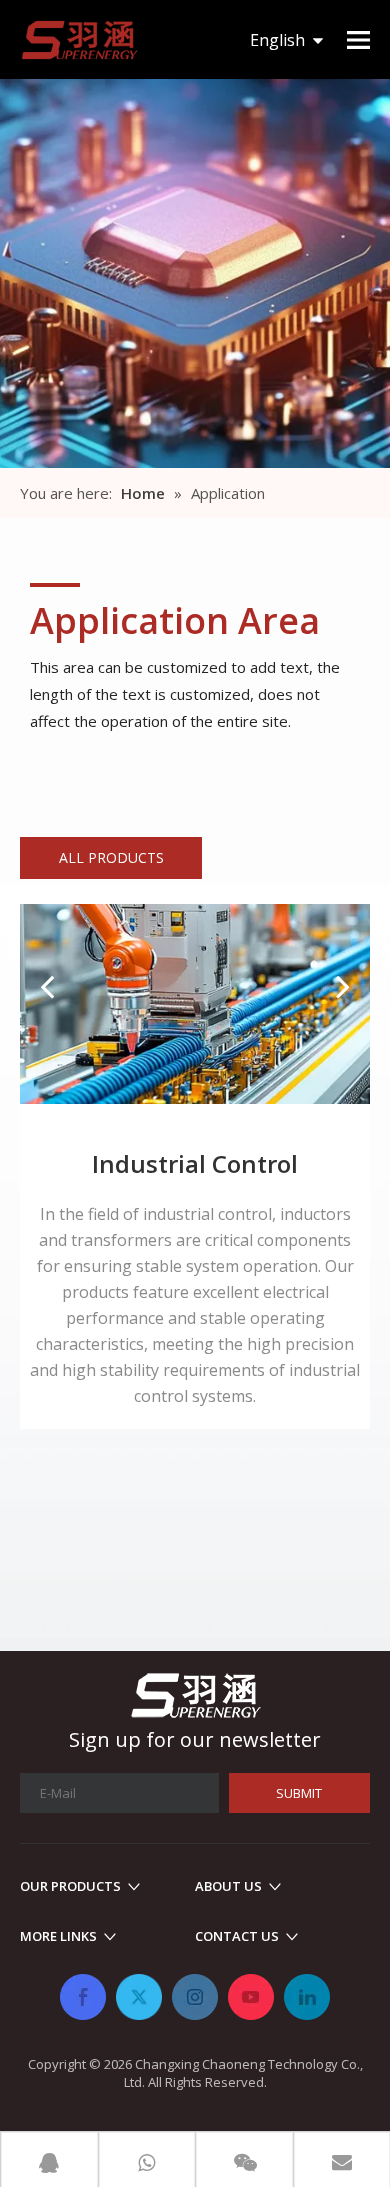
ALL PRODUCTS (111, 857)
